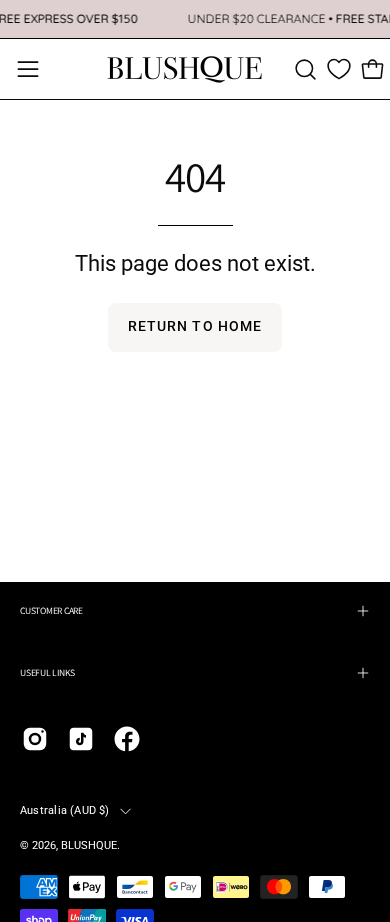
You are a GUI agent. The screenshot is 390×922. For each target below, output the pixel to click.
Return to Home (195, 326)
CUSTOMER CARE (51, 610)
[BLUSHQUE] (185, 69)
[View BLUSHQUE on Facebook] (127, 739)
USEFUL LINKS (47, 672)
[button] (305, 69)
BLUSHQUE (89, 845)
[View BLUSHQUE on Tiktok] (81, 739)
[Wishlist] (339, 69)
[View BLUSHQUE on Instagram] (35, 739)
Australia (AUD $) (65, 810)
